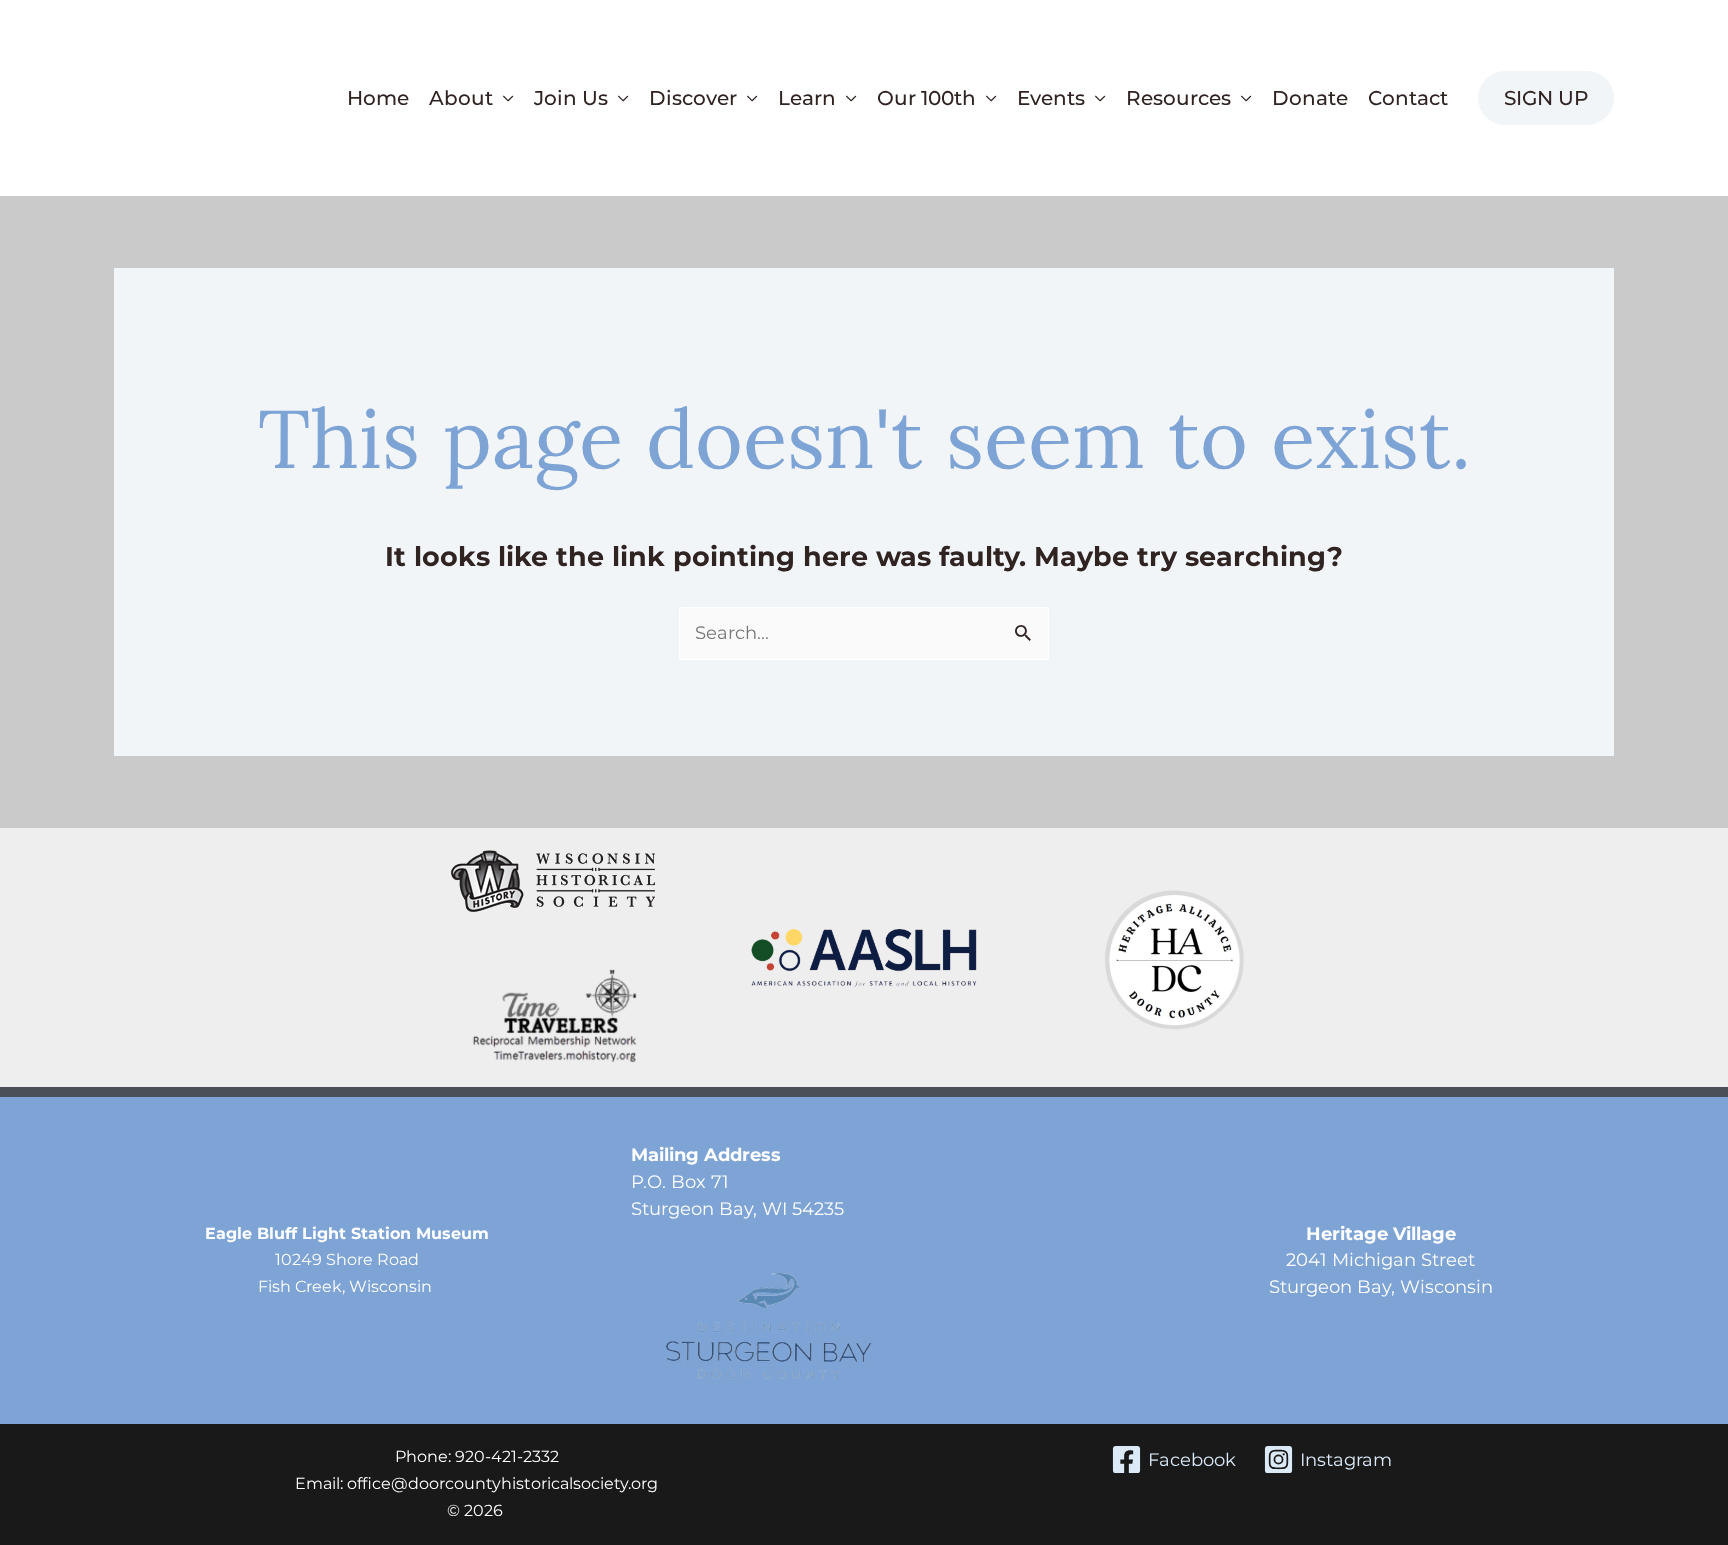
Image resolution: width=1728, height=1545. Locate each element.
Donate (1310, 98)
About (461, 98)
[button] (1546, 98)
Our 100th (926, 98)
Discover (693, 98)
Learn (807, 98)
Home (378, 98)
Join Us (571, 98)
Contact (1408, 98)
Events (1051, 98)
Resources (1178, 98)
